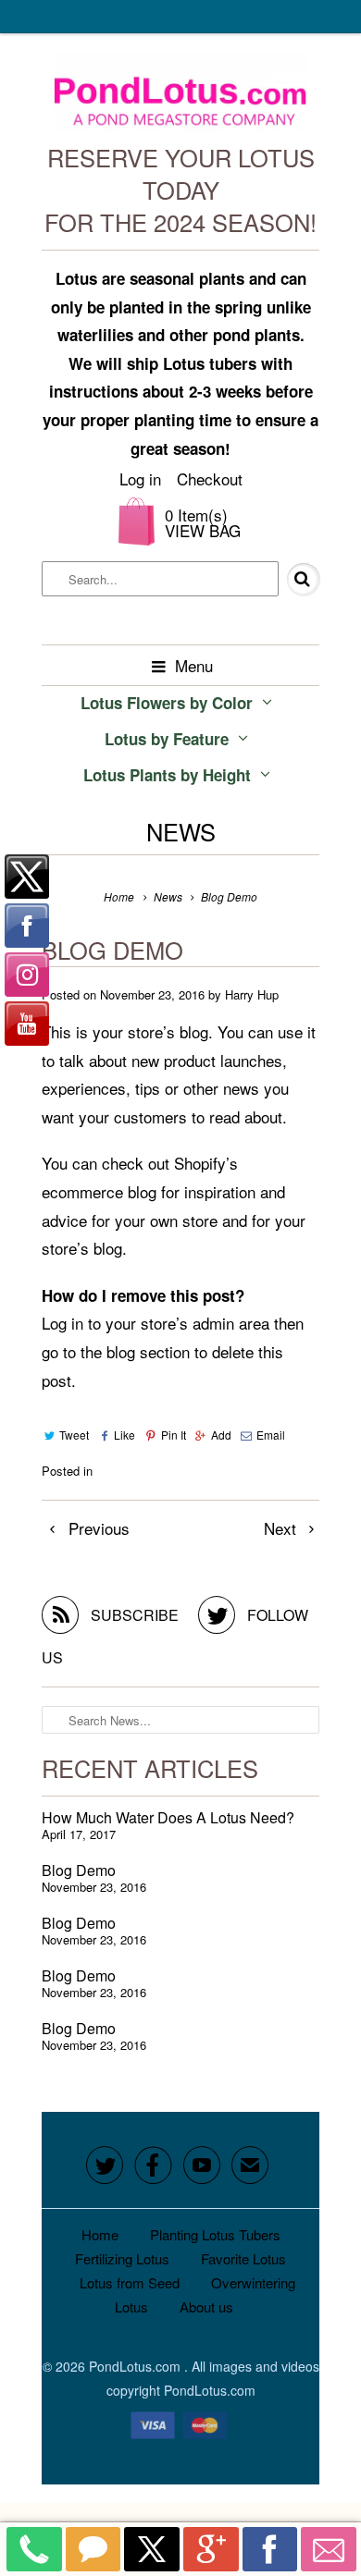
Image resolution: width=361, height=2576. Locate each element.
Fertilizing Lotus (122, 2258)
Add (221, 1435)
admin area (231, 1323)
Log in (140, 478)
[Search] (290, 580)
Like (124, 1435)
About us (206, 2306)
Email (271, 1435)
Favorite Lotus (243, 2258)
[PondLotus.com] (181, 97)
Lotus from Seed (130, 2282)
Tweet (74, 1435)
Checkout (210, 478)
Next (282, 1528)
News (181, 831)
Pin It (174, 1435)
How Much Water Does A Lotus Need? (168, 1817)
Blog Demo (79, 1870)
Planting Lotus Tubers (215, 2234)
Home (100, 2234)
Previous (97, 1528)
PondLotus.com (137, 2366)
